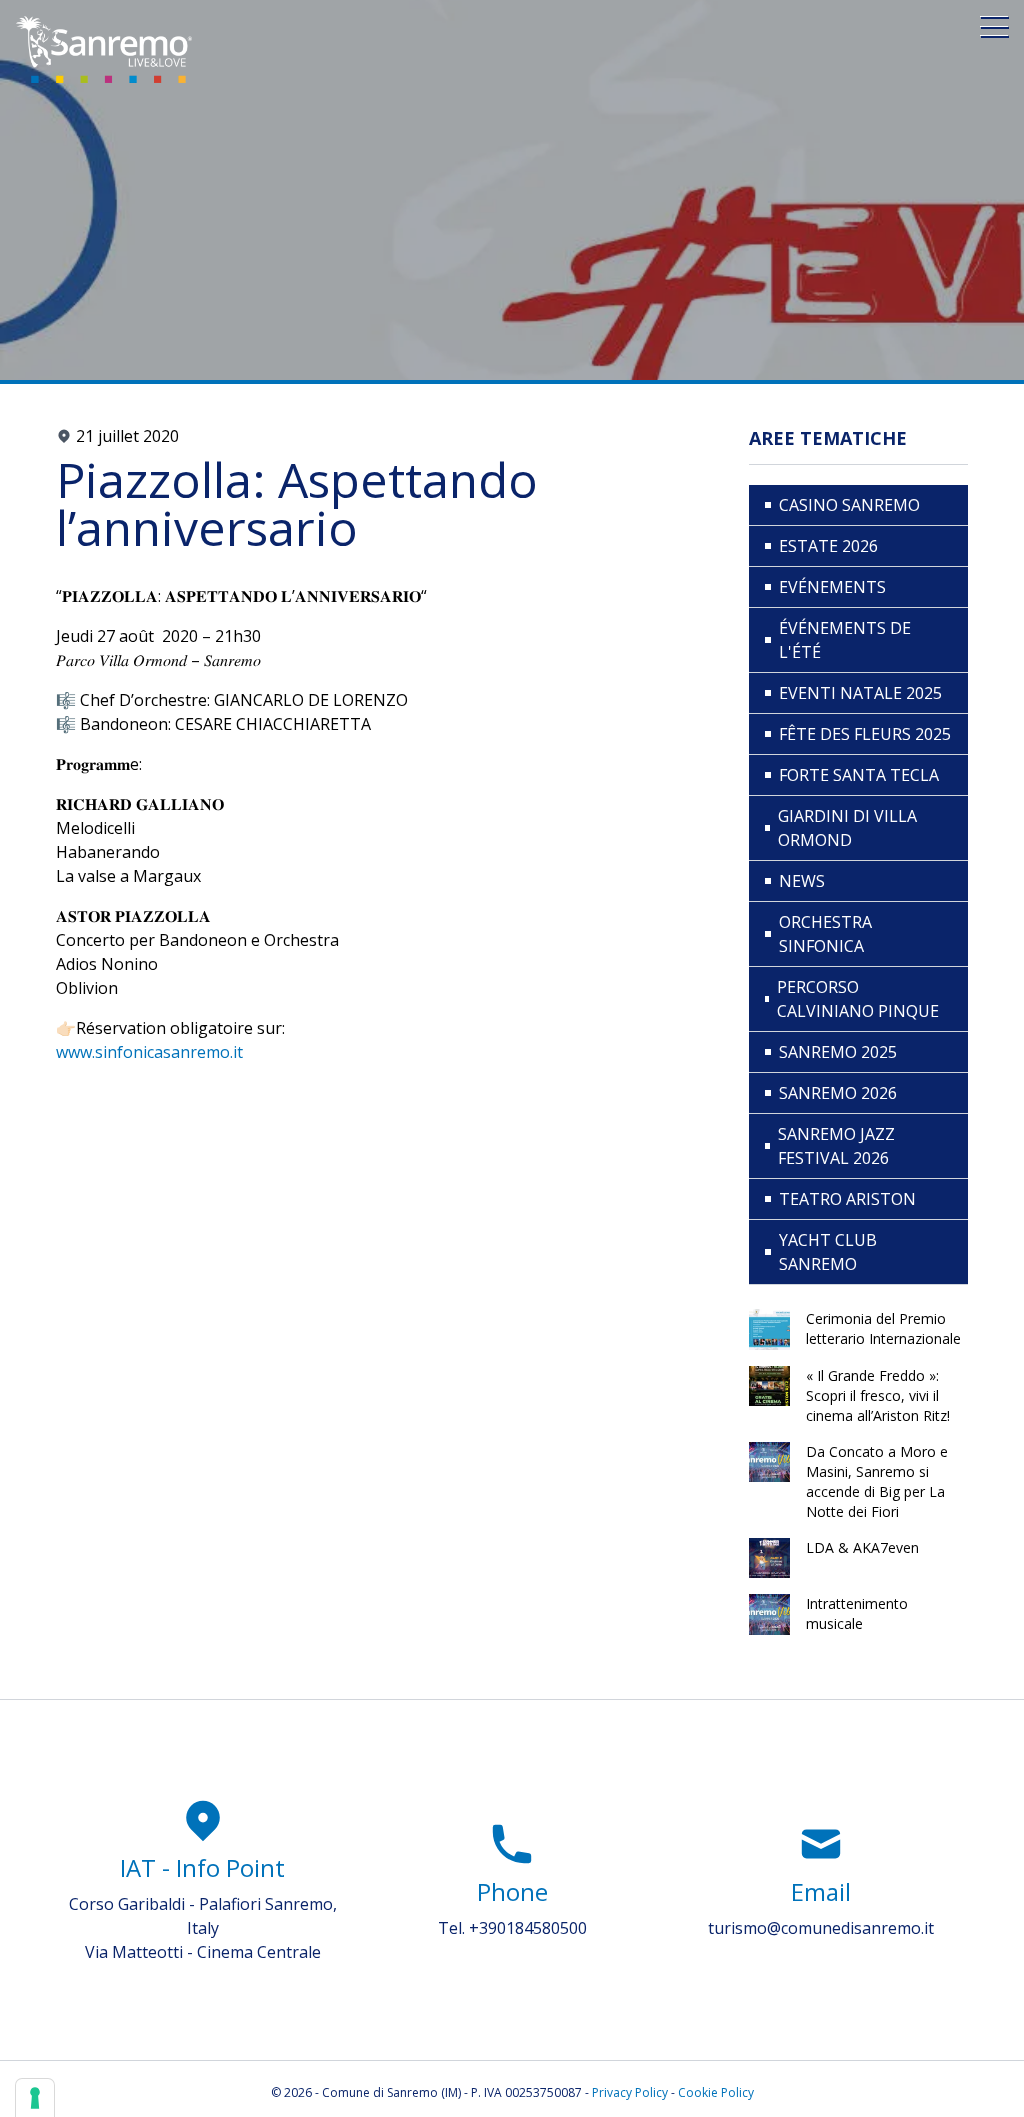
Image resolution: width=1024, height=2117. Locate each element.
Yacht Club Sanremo (828, 1252)
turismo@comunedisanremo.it (821, 1928)
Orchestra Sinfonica (825, 934)
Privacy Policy (630, 2092)
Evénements (832, 587)
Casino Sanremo (849, 505)
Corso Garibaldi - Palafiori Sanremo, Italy (203, 1916)
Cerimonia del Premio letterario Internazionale (883, 1328)
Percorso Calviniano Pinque (858, 999)
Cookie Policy (716, 2092)
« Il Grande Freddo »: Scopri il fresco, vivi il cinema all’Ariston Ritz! (878, 1395)
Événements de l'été (845, 640)
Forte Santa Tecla (859, 775)
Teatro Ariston (847, 1199)
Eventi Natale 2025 (860, 693)
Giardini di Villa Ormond (847, 828)
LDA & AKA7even (862, 1547)
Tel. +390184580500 (512, 1928)
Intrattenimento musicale (857, 1613)
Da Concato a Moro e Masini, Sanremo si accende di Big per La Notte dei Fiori (877, 1481)
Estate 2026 (828, 546)
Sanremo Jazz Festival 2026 (836, 1146)
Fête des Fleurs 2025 (865, 734)
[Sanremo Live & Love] (104, 49)
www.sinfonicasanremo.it (149, 1052)
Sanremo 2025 (838, 1052)
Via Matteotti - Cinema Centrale (203, 1952)
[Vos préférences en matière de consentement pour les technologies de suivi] (35, 2098)
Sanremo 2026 (838, 1093)
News (802, 881)
